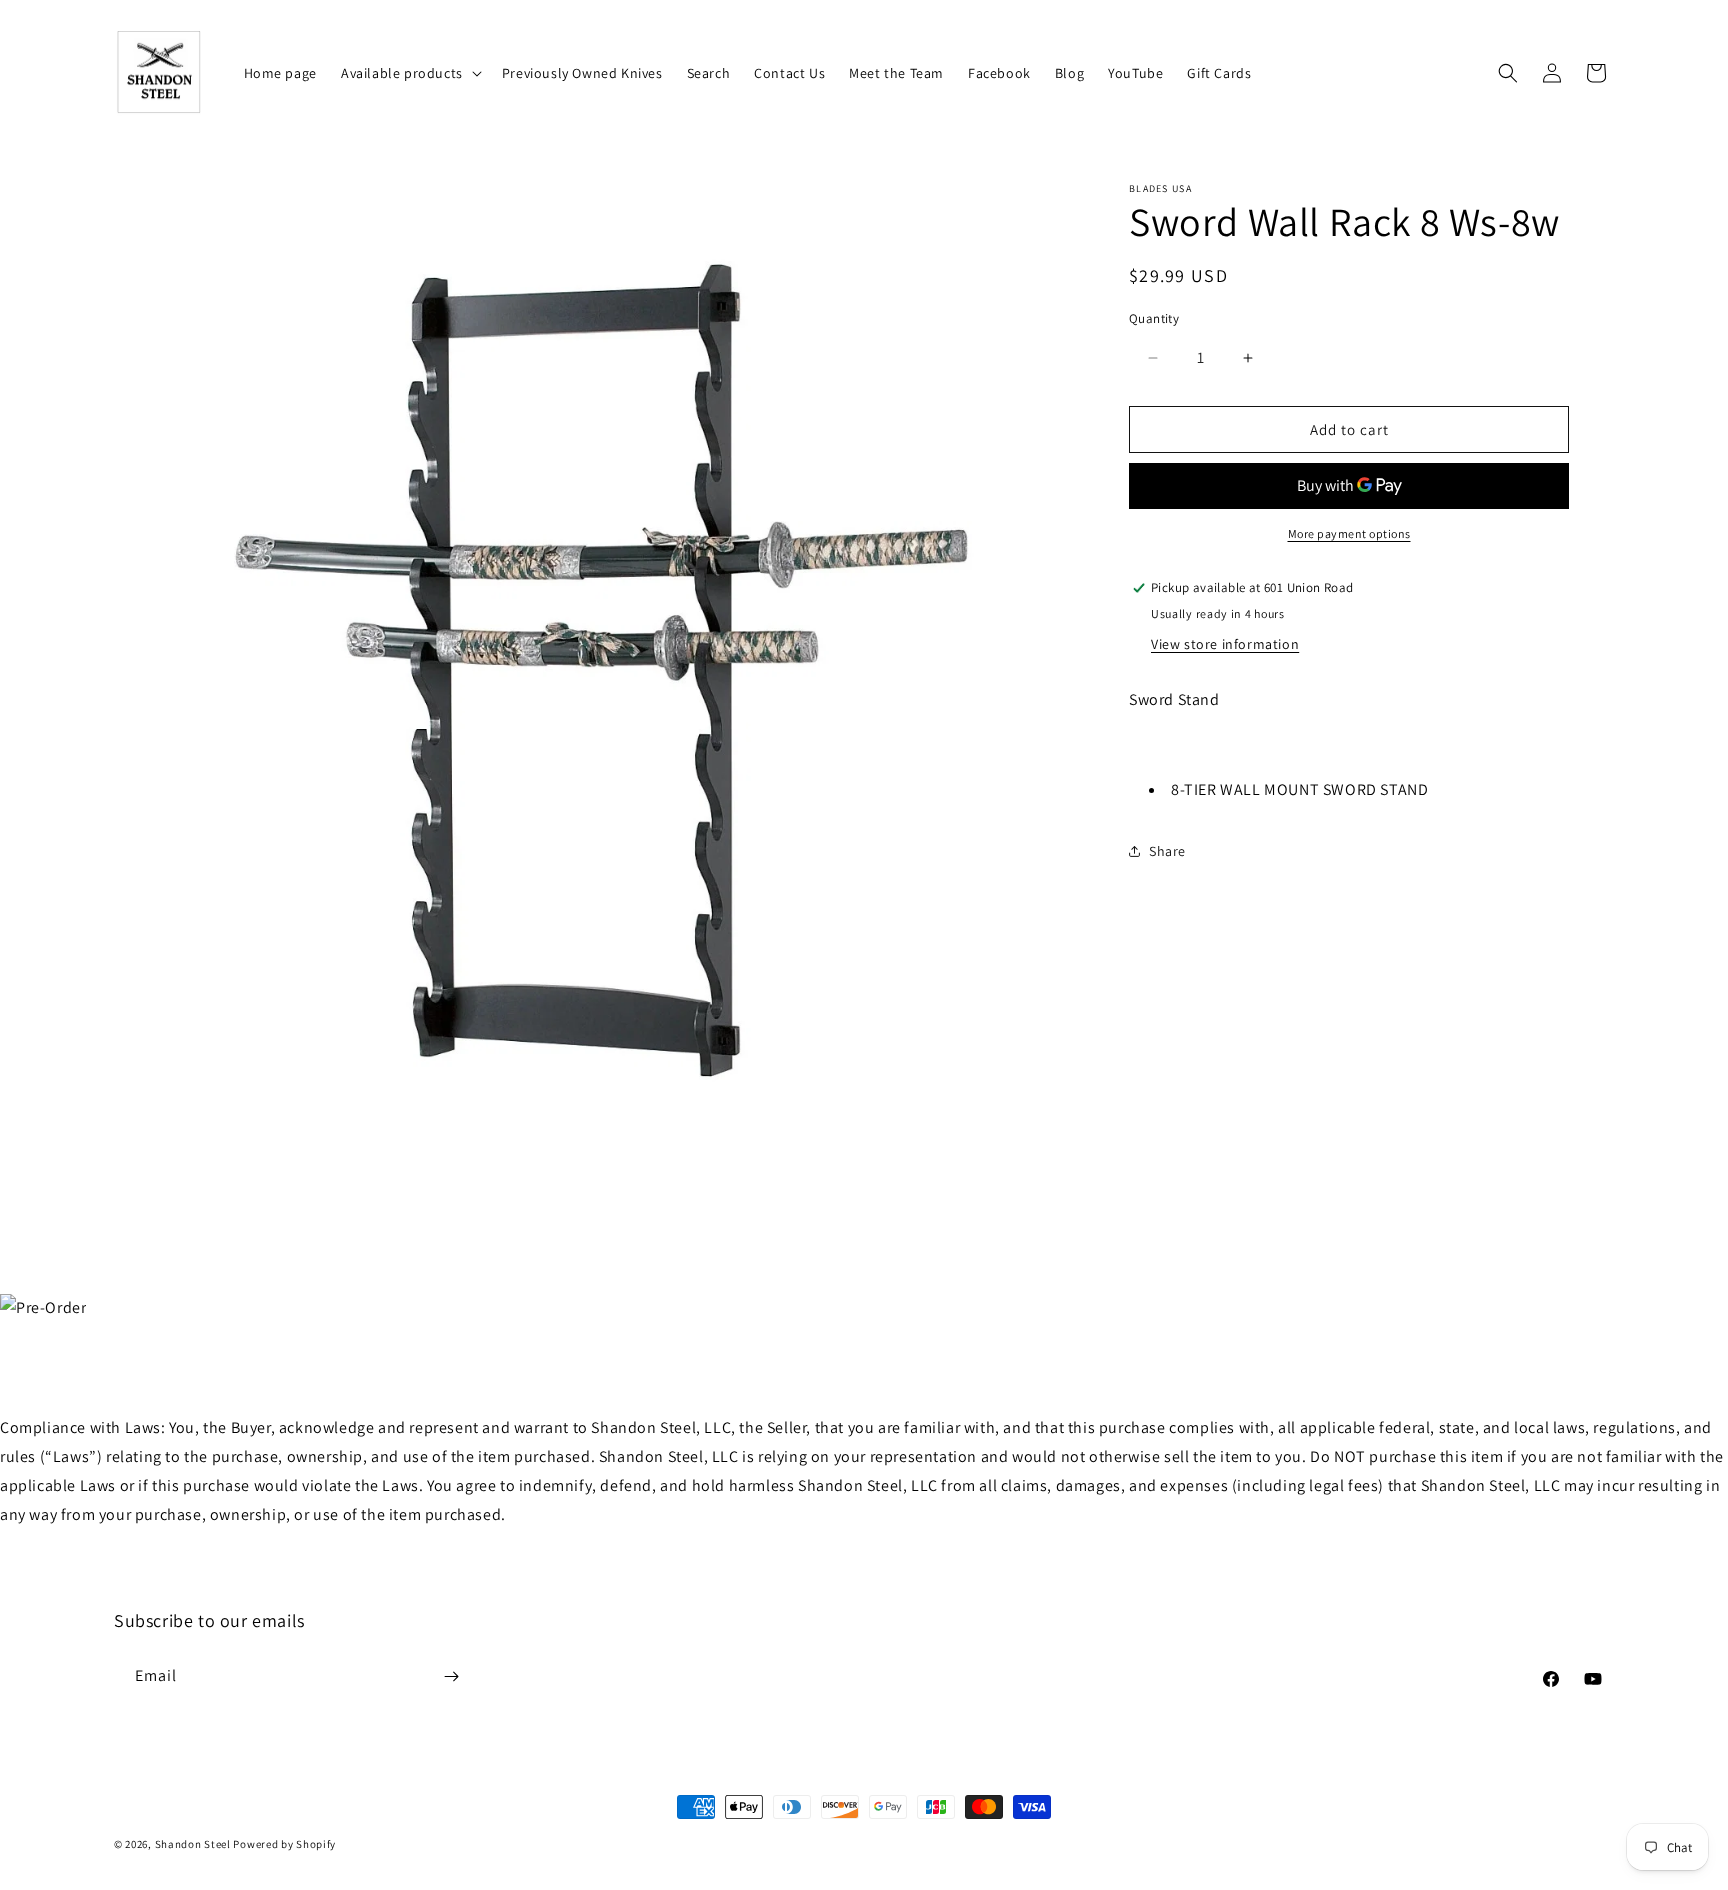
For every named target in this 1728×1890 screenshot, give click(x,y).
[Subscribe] (451, 1676)
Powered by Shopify (284, 1844)
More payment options (1349, 533)
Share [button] (1167, 851)
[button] (409, 73)
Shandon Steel (193, 1844)
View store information (1225, 644)
